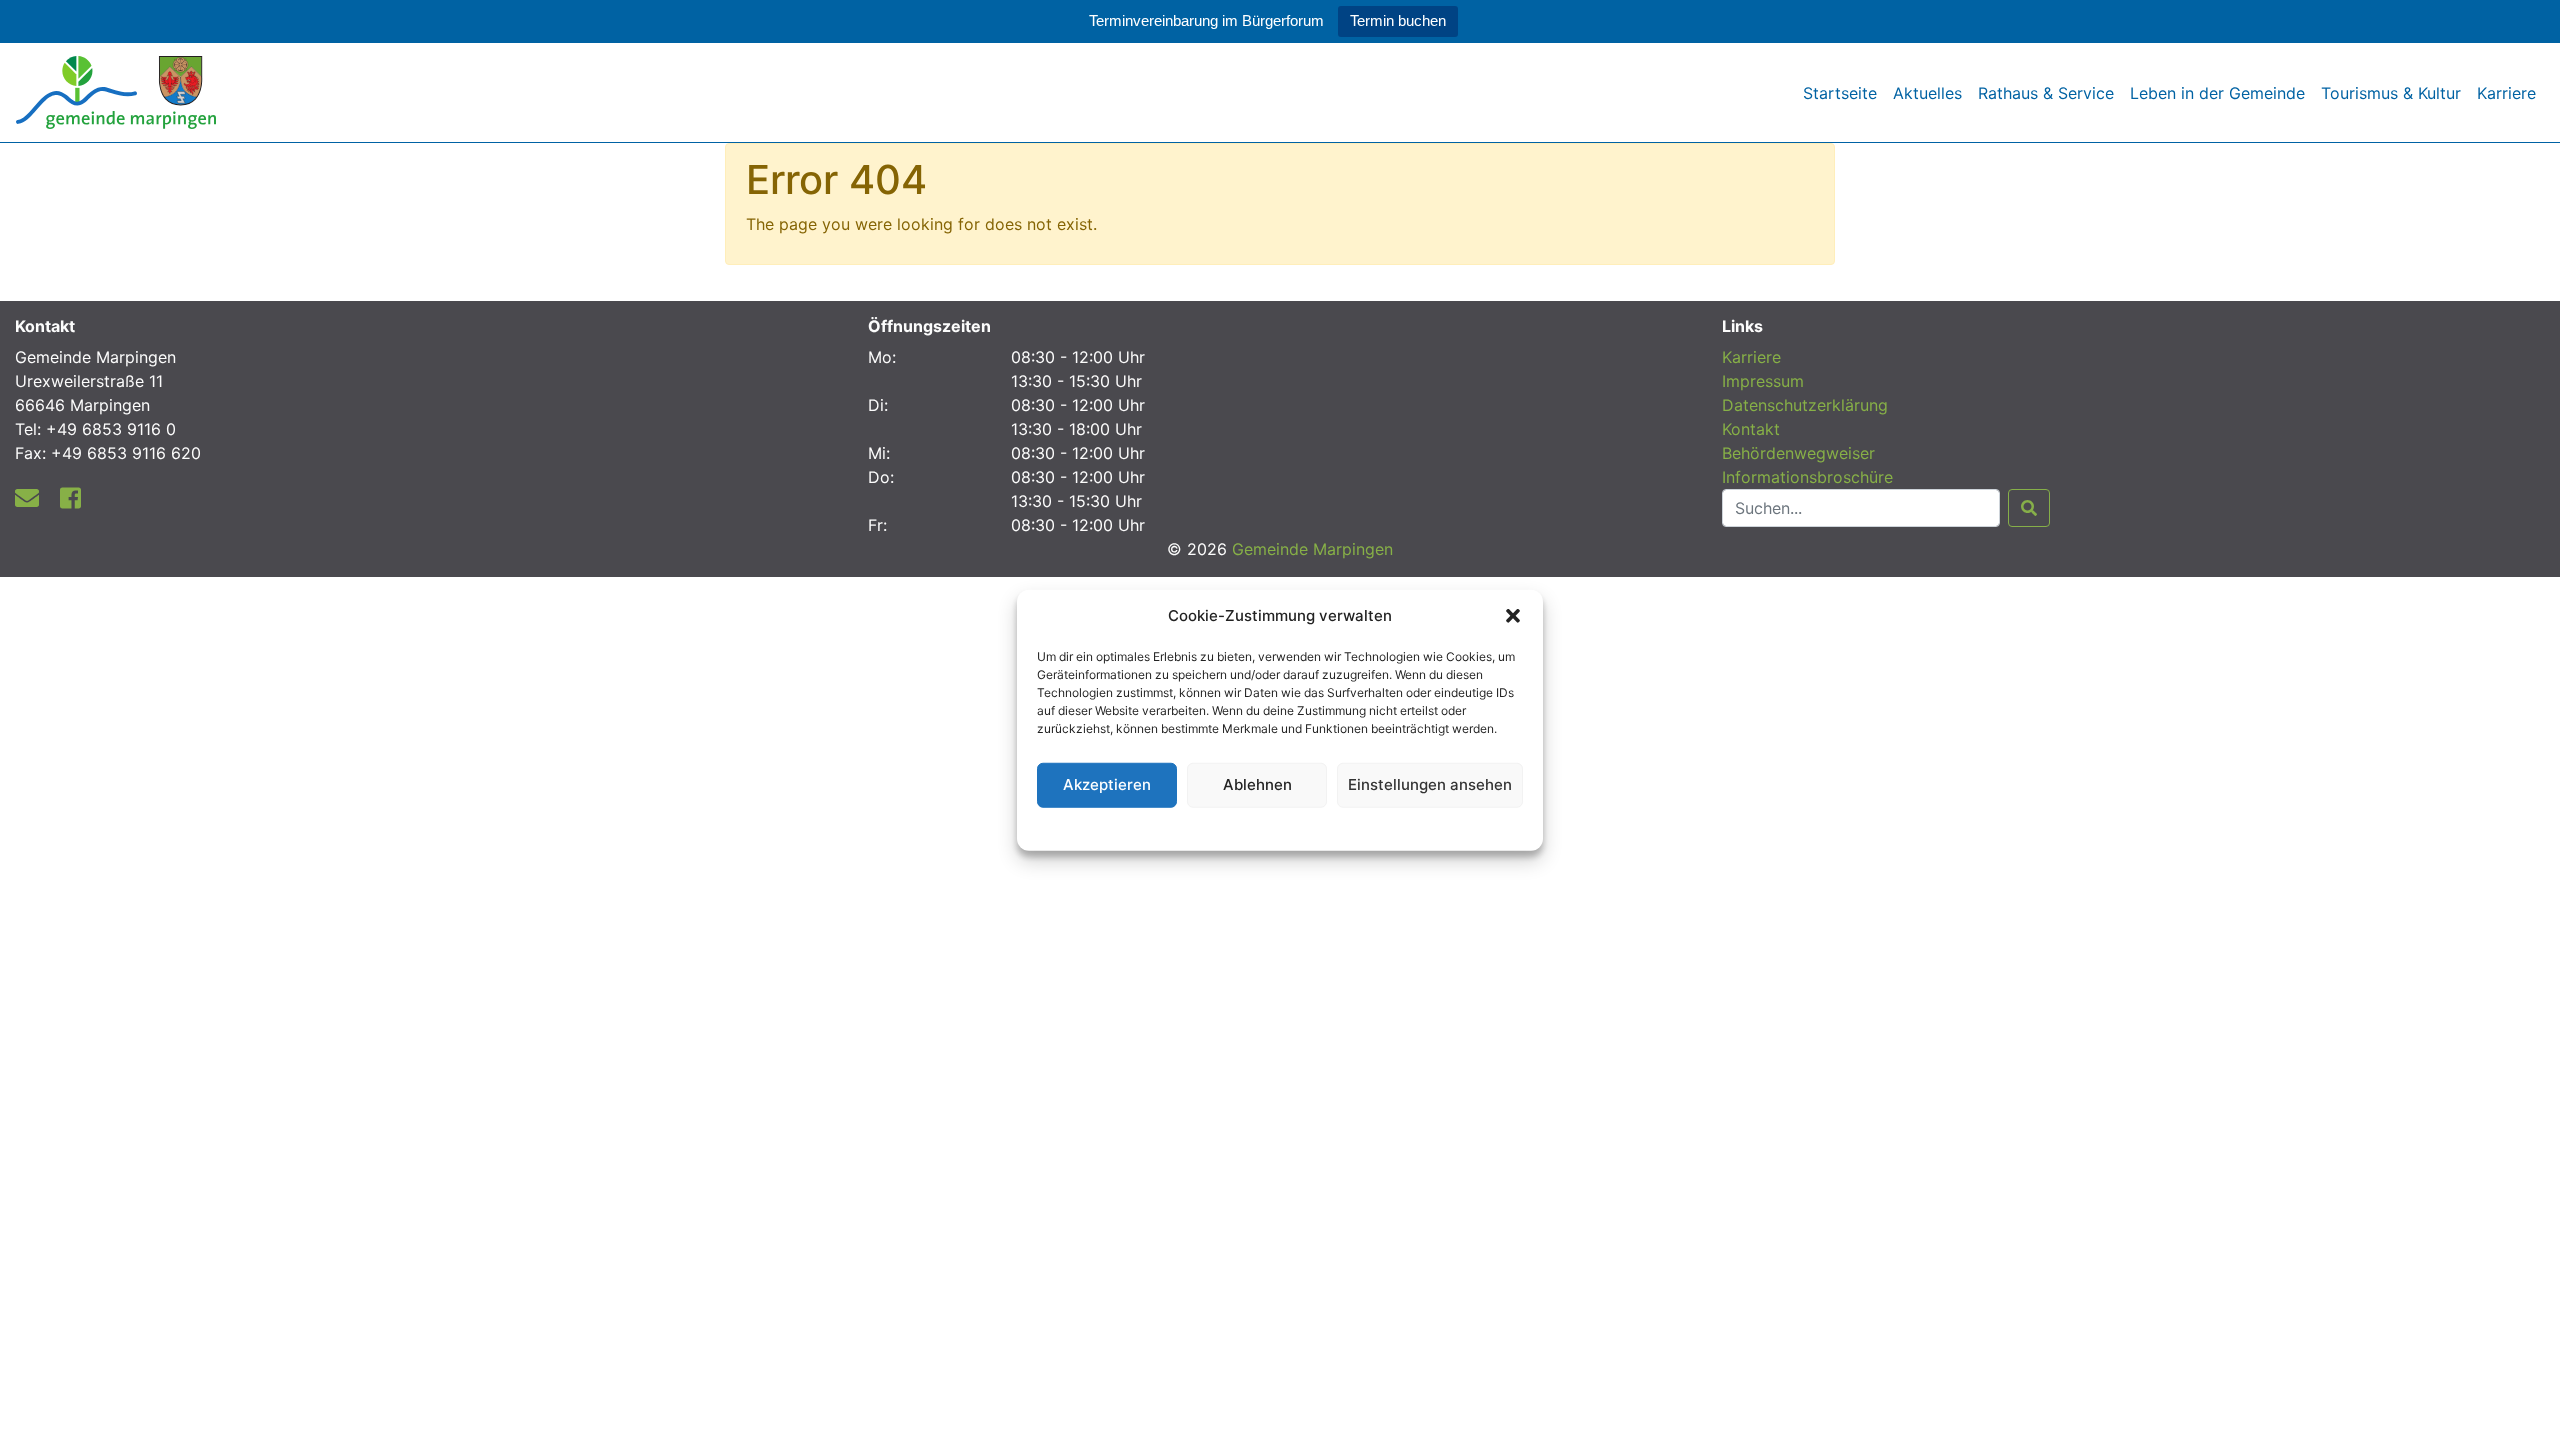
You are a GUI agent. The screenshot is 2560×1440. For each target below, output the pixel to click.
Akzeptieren (1107, 784)
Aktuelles (1927, 93)
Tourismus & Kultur (2391, 93)
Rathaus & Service (2046, 93)
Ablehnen (1257, 784)
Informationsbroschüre (1807, 477)
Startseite (1840, 93)
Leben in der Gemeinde (2217, 93)
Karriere (2506, 93)
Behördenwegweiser (1798, 453)
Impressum (1763, 381)
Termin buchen (1398, 20)
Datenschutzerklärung (1280, 825)
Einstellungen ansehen (1430, 784)
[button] (1513, 616)
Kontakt (1751, 429)
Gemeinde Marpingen (1312, 549)
